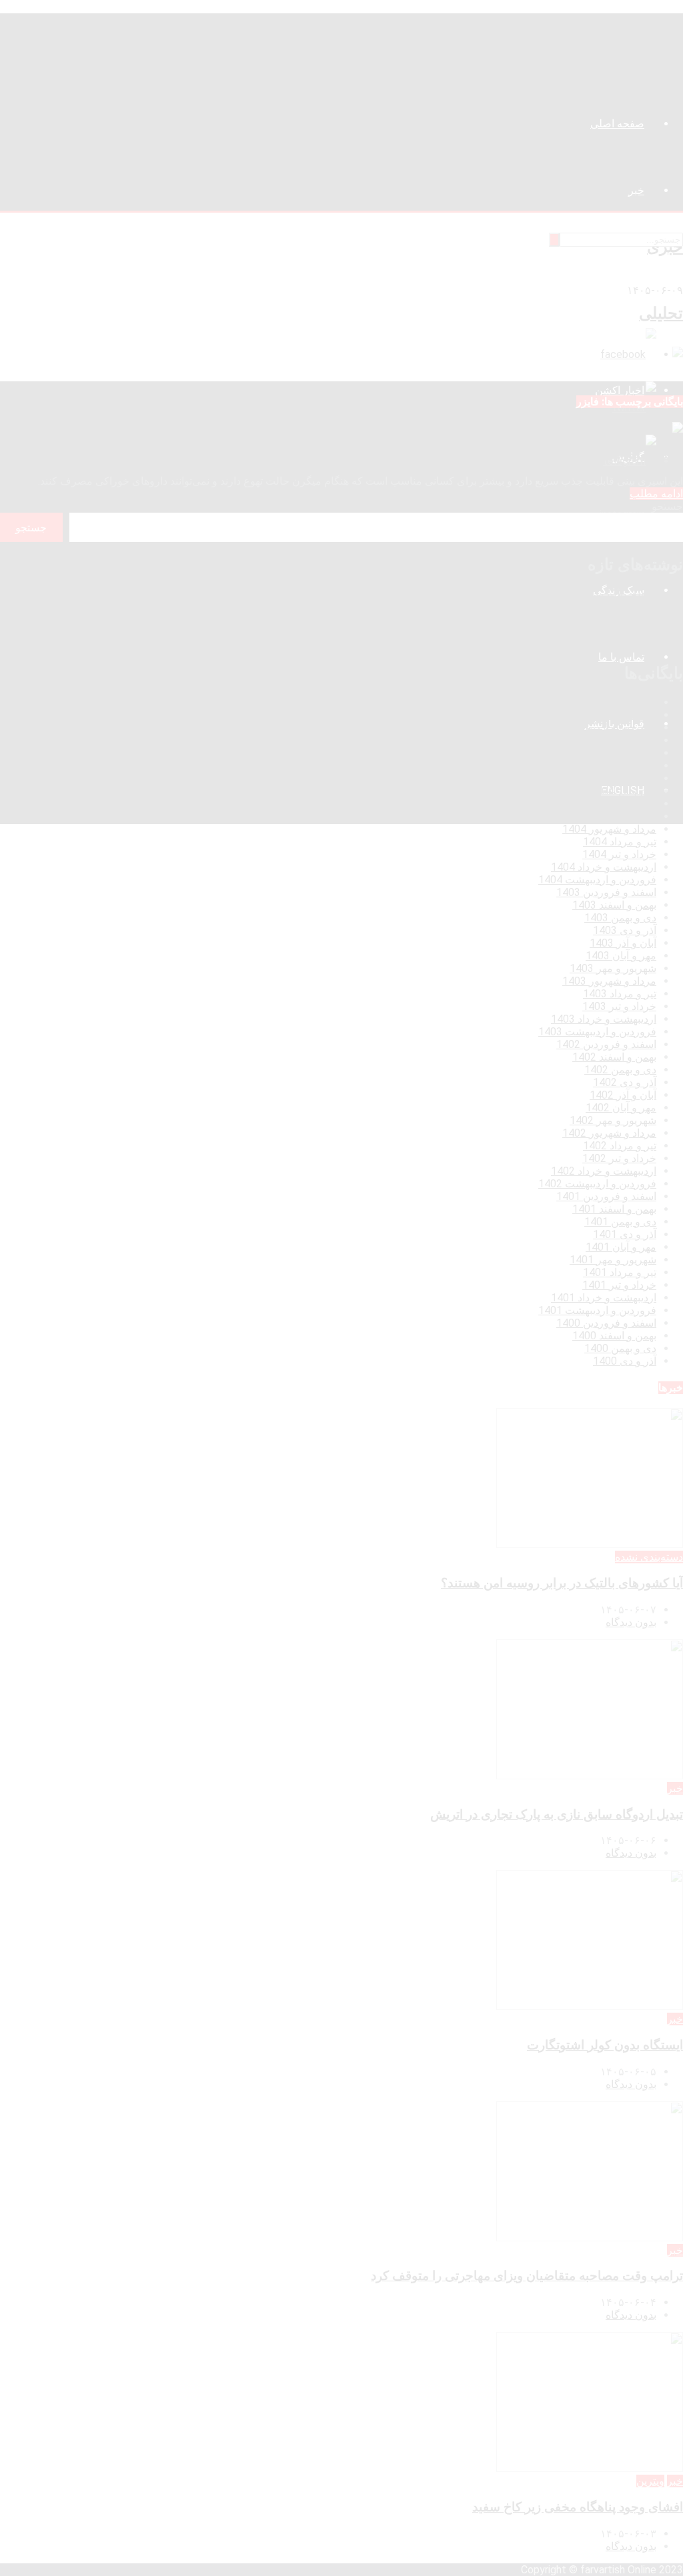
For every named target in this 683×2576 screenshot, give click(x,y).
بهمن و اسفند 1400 (614, 1336)
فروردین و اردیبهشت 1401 (597, 1310)
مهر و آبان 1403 (621, 956)
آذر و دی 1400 (625, 1361)
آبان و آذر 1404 (623, 791)
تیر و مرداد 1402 (620, 1146)
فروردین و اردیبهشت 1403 (597, 1032)
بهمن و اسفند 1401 (614, 1209)
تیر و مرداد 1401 (620, 1272)
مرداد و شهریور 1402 (609, 1133)
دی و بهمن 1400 (620, 1348)
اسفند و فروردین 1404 (606, 740)
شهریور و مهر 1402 (613, 1120)
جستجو (667, 506)
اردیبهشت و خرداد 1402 (604, 1171)
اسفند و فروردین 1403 (606, 892)
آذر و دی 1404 (625, 778)
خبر (675, 1788)
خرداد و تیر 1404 (619, 854)
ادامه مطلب (656, 494)
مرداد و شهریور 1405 (609, 702)
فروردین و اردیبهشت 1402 (597, 1184)
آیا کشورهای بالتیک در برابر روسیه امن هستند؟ (581, 594)
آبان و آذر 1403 (623, 943)
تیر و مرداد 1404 (620, 842)
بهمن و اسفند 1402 (614, 1057)
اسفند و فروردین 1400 (606, 1323)
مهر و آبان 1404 (621, 804)
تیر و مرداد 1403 (620, 994)
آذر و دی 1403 (625, 930)
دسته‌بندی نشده (649, 1557)
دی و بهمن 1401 (620, 1222)
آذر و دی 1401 (625, 1234)
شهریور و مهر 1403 (613, 968)
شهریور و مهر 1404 (613, 816)
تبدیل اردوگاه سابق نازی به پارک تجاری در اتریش (577, 606)
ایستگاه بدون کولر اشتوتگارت (618, 619)
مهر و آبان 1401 (621, 1247)
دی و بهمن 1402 (620, 1070)
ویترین (650, 2481)
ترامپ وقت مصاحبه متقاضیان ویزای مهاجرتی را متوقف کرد (550, 632)
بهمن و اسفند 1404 (614, 753)
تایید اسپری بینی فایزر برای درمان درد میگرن (567, 455)
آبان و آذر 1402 (623, 1095)
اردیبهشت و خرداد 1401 (604, 1298)
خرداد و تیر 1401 (619, 1285)
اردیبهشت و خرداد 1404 (604, 867)
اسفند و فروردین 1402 (606, 1044)
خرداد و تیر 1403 (619, 1006)
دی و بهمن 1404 (620, 766)
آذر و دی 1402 (625, 1082)
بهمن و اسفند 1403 (614, 905)
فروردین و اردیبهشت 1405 (597, 728)
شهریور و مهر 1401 (613, 1260)
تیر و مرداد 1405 (620, 715)
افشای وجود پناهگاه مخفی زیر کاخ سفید (595, 644)
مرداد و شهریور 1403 (609, 981)
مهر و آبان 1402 (621, 1108)
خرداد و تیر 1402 (619, 1158)
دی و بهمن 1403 (620, 918)
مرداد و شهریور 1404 (609, 829)
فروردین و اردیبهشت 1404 (597, 880)
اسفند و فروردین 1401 (606, 1196)
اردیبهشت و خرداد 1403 (604, 1019)
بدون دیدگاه (631, 1622)
